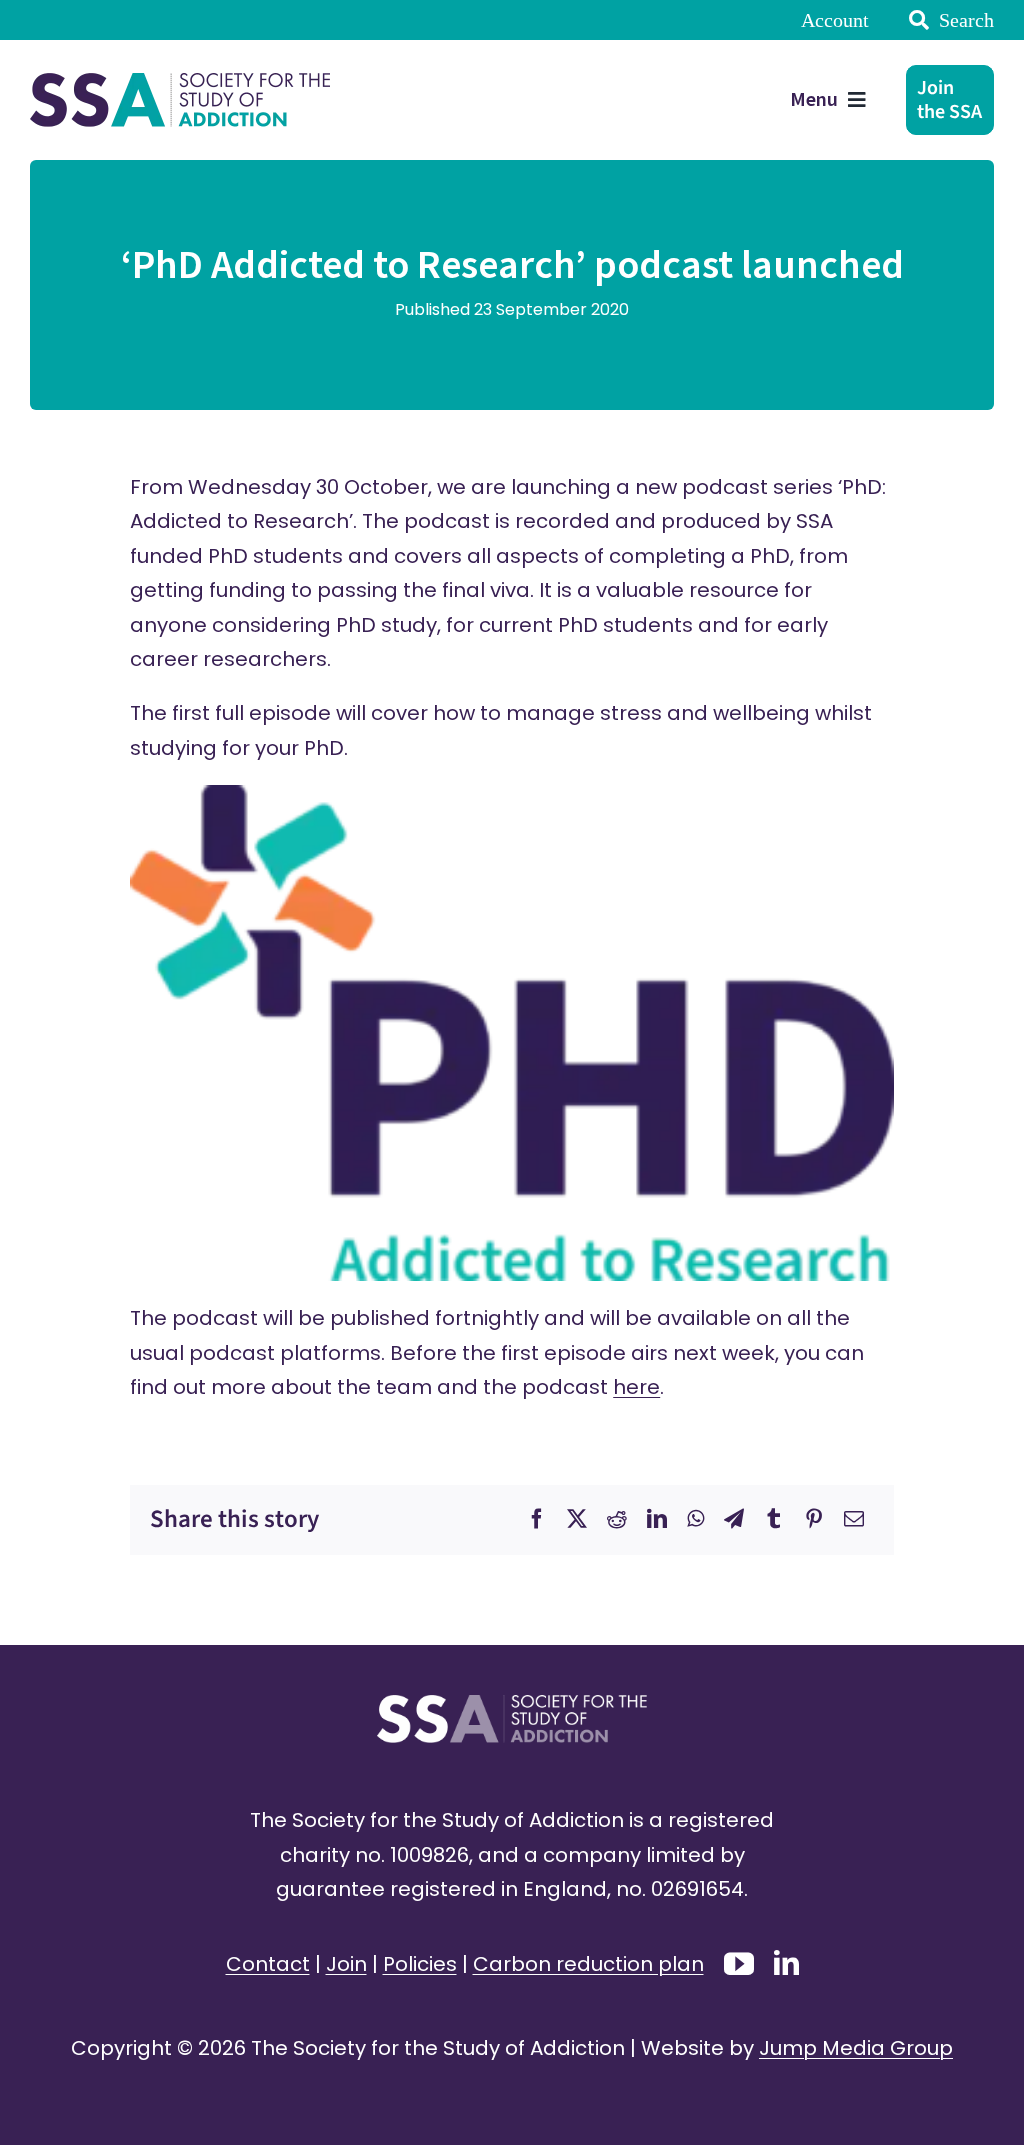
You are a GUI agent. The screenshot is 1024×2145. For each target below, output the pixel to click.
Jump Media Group (856, 2048)
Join (346, 1964)
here (636, 1387)
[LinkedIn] (657, 1519)
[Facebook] (537, 1519)
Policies (420, 1964)
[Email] (854, 1519)
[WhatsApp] (695, 1519)
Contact (268, 1964)
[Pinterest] (814, 1519)
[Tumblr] (774, 1519)
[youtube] (739, 1964)
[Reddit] (617, 1519)
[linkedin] (786, 1962)
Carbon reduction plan (588, 1964)
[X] (577, 1519)
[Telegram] (734, 1519)
